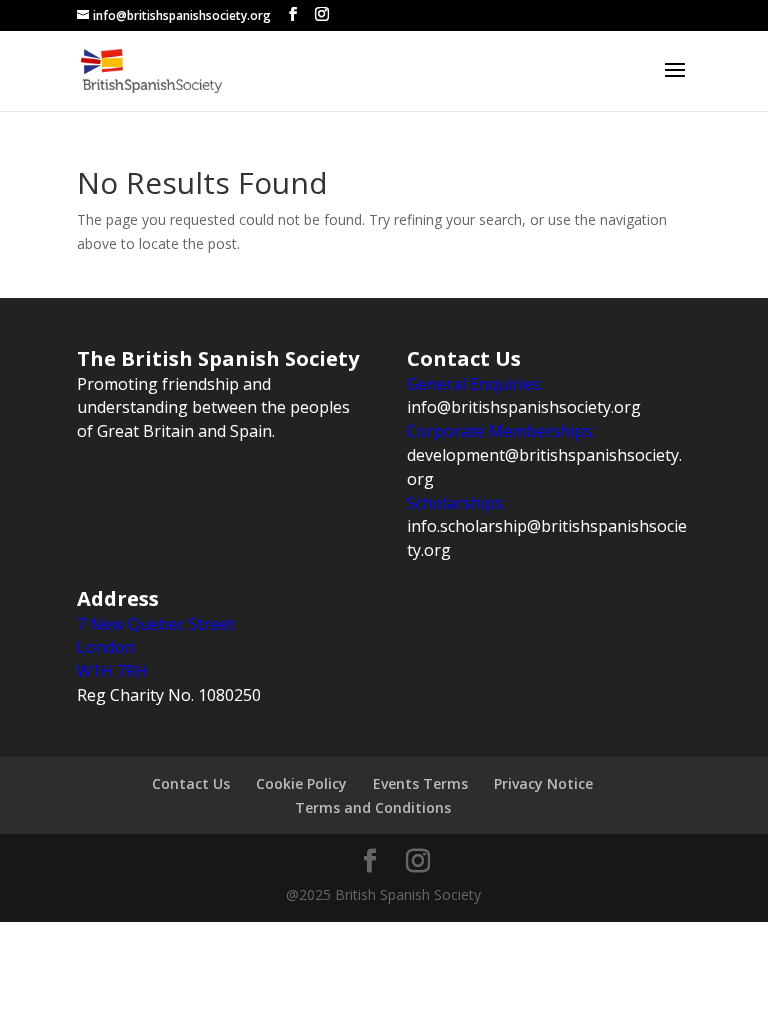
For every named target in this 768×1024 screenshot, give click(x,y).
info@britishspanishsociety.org (524, 407)
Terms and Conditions (373, 807)
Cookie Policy (301, 783)
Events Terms (420, 783)
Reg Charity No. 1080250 (169, 695)
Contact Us (191, 783)
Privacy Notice (543, 783)
